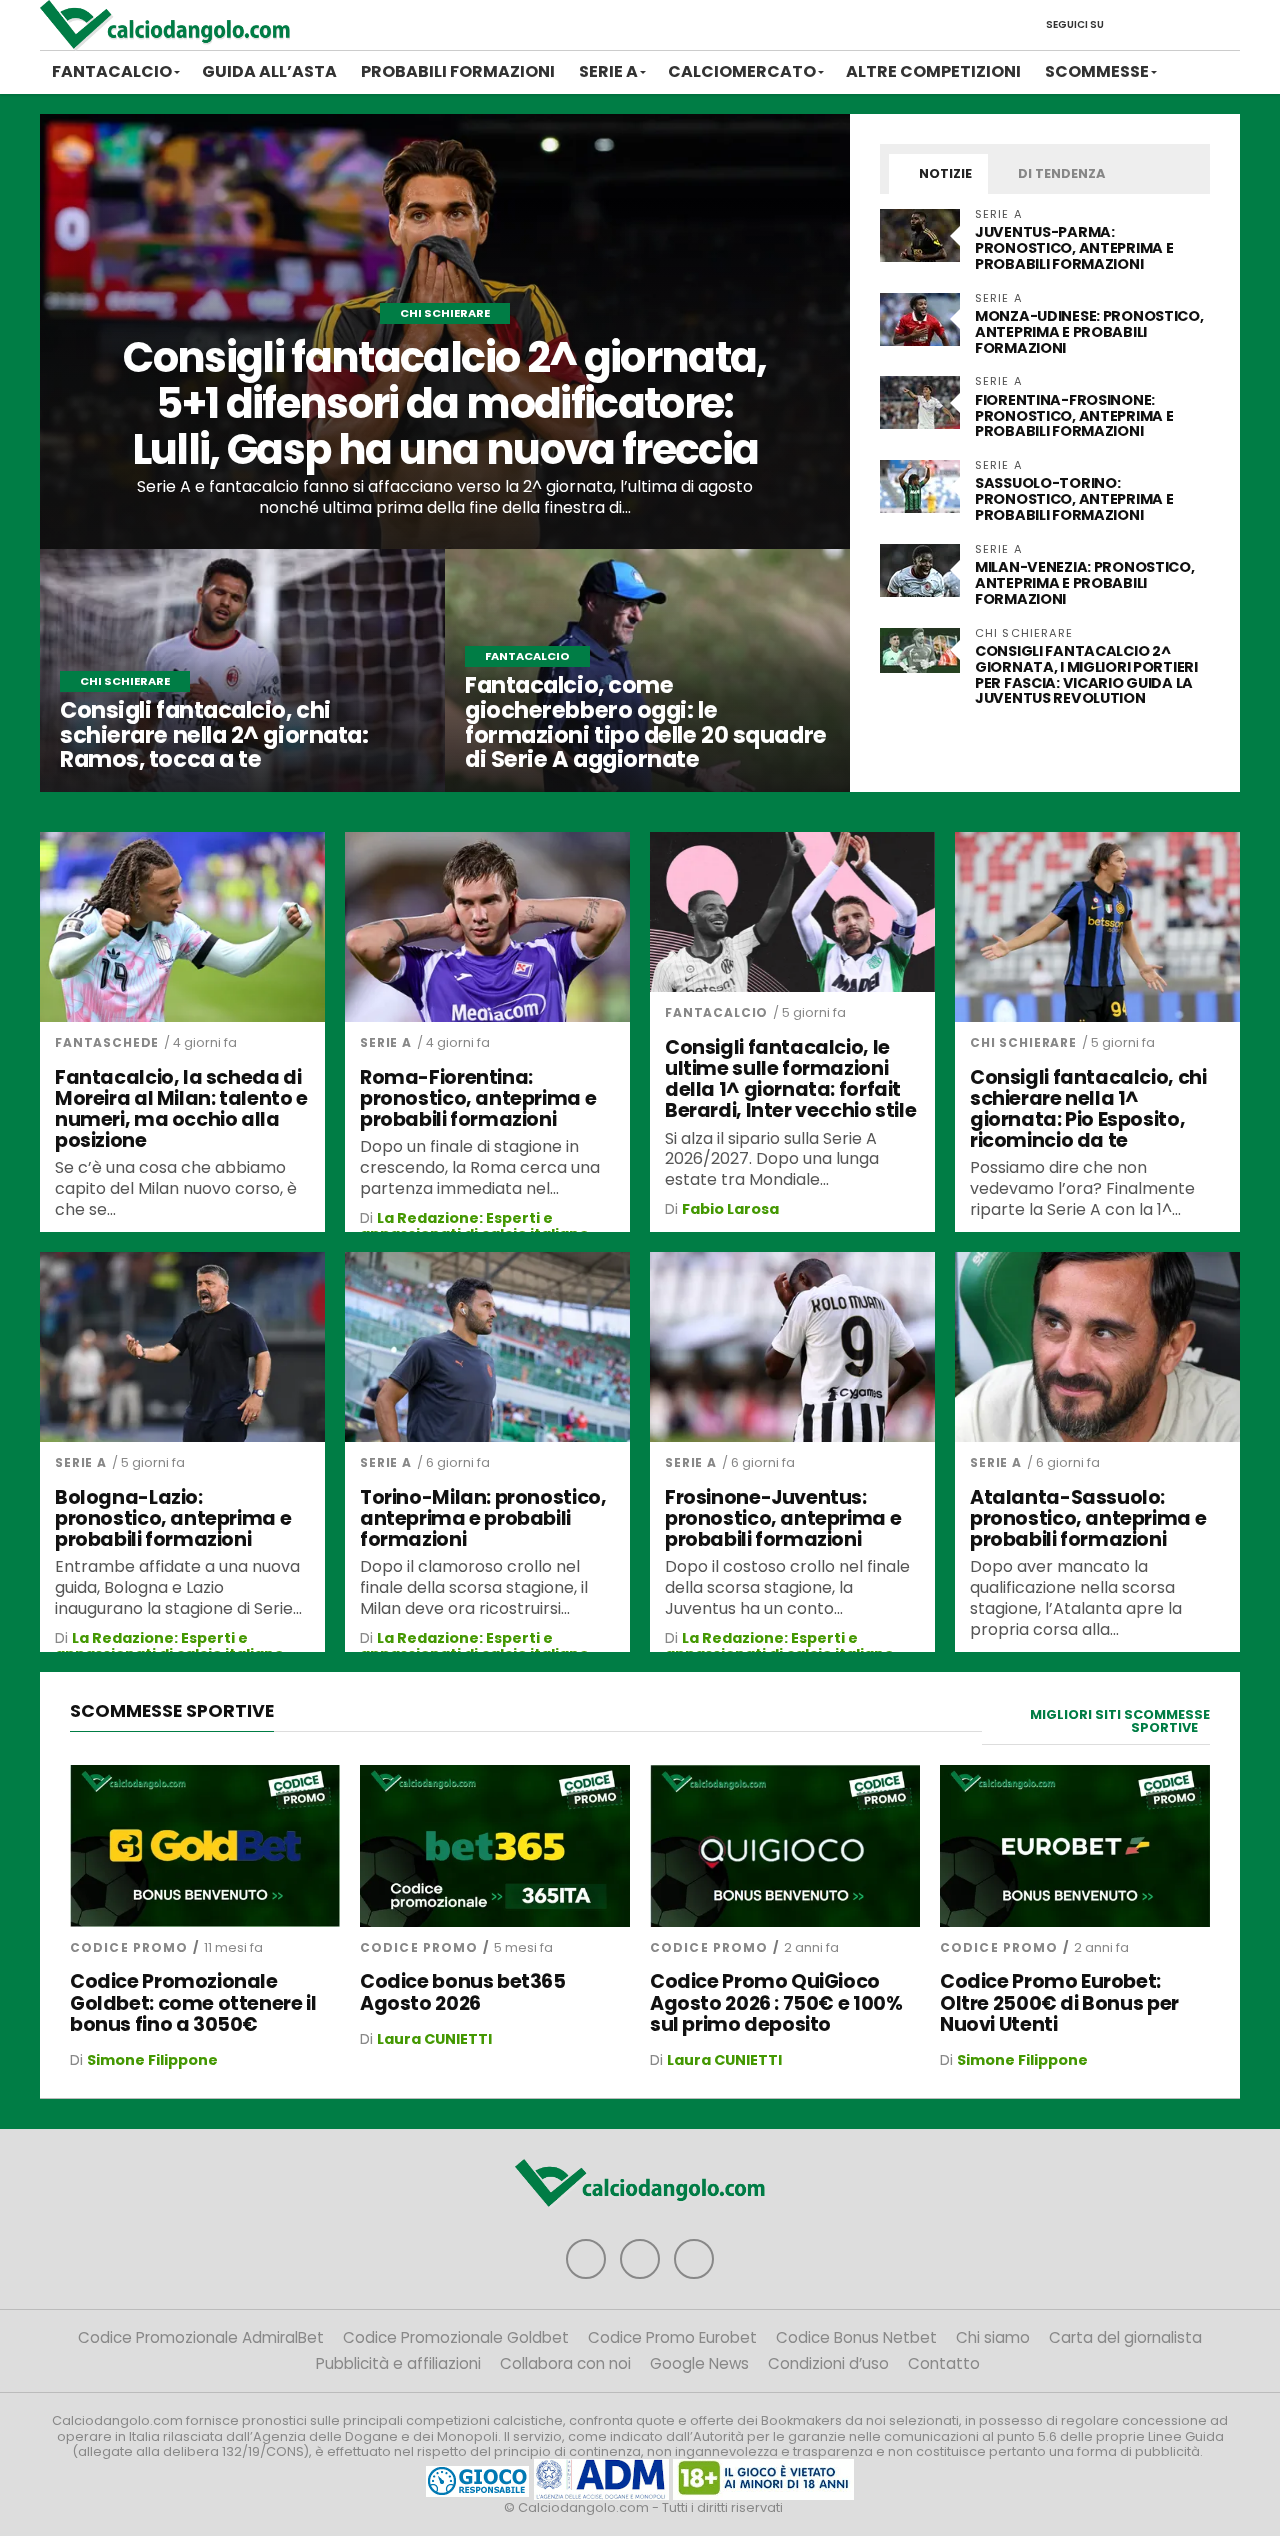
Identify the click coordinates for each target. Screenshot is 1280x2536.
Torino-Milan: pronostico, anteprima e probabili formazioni (483, 1518)
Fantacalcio (112, 71)
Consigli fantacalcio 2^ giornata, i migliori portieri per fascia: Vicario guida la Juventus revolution (1086, 675)
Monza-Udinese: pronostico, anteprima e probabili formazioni (1089, 332)
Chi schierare (1023, 1042)
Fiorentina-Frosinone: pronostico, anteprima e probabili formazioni (1074, 416)
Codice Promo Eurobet (672, 2337)
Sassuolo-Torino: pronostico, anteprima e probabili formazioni (1074, 499)
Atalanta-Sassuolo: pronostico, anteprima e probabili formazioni (1088, 1518)
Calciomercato (742, 71)
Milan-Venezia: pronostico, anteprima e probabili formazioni (1085, 583)
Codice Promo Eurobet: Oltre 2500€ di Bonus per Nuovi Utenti (1059, 2002)
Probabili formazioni (458, 71)
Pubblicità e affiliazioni (398, 2363)
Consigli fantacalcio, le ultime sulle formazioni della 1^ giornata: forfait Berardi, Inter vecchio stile (790, 1079)
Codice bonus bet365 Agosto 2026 (463, 1992)
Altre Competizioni (933, 71)
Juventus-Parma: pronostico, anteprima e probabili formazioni (1074, 248)
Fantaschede (107, 1042)
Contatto (944, 2363)
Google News (699, 2363)
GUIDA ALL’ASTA (269, 71)
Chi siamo (993, 2337)
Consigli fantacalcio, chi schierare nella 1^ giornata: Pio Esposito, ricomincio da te (1088, 1109)
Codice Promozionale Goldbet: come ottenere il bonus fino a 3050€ (193, 2002)
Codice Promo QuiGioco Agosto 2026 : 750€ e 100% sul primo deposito (776, 2002)
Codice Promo (129, 1947)
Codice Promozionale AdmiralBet (201, 2337)
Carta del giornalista (1125, 2337)
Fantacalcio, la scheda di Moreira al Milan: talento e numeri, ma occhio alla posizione (181, 1109)
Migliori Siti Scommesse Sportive (1120, 1721)
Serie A (608, 71)
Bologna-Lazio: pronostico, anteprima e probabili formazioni (173, 1518)
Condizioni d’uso (828, 2363)
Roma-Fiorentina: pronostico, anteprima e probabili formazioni (478, 1098)
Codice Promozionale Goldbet (456, 2337)
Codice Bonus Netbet (856, 2337)
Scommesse (1097, 71)
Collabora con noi (565, 2363)
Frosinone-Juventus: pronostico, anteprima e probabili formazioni (783, 1518)
